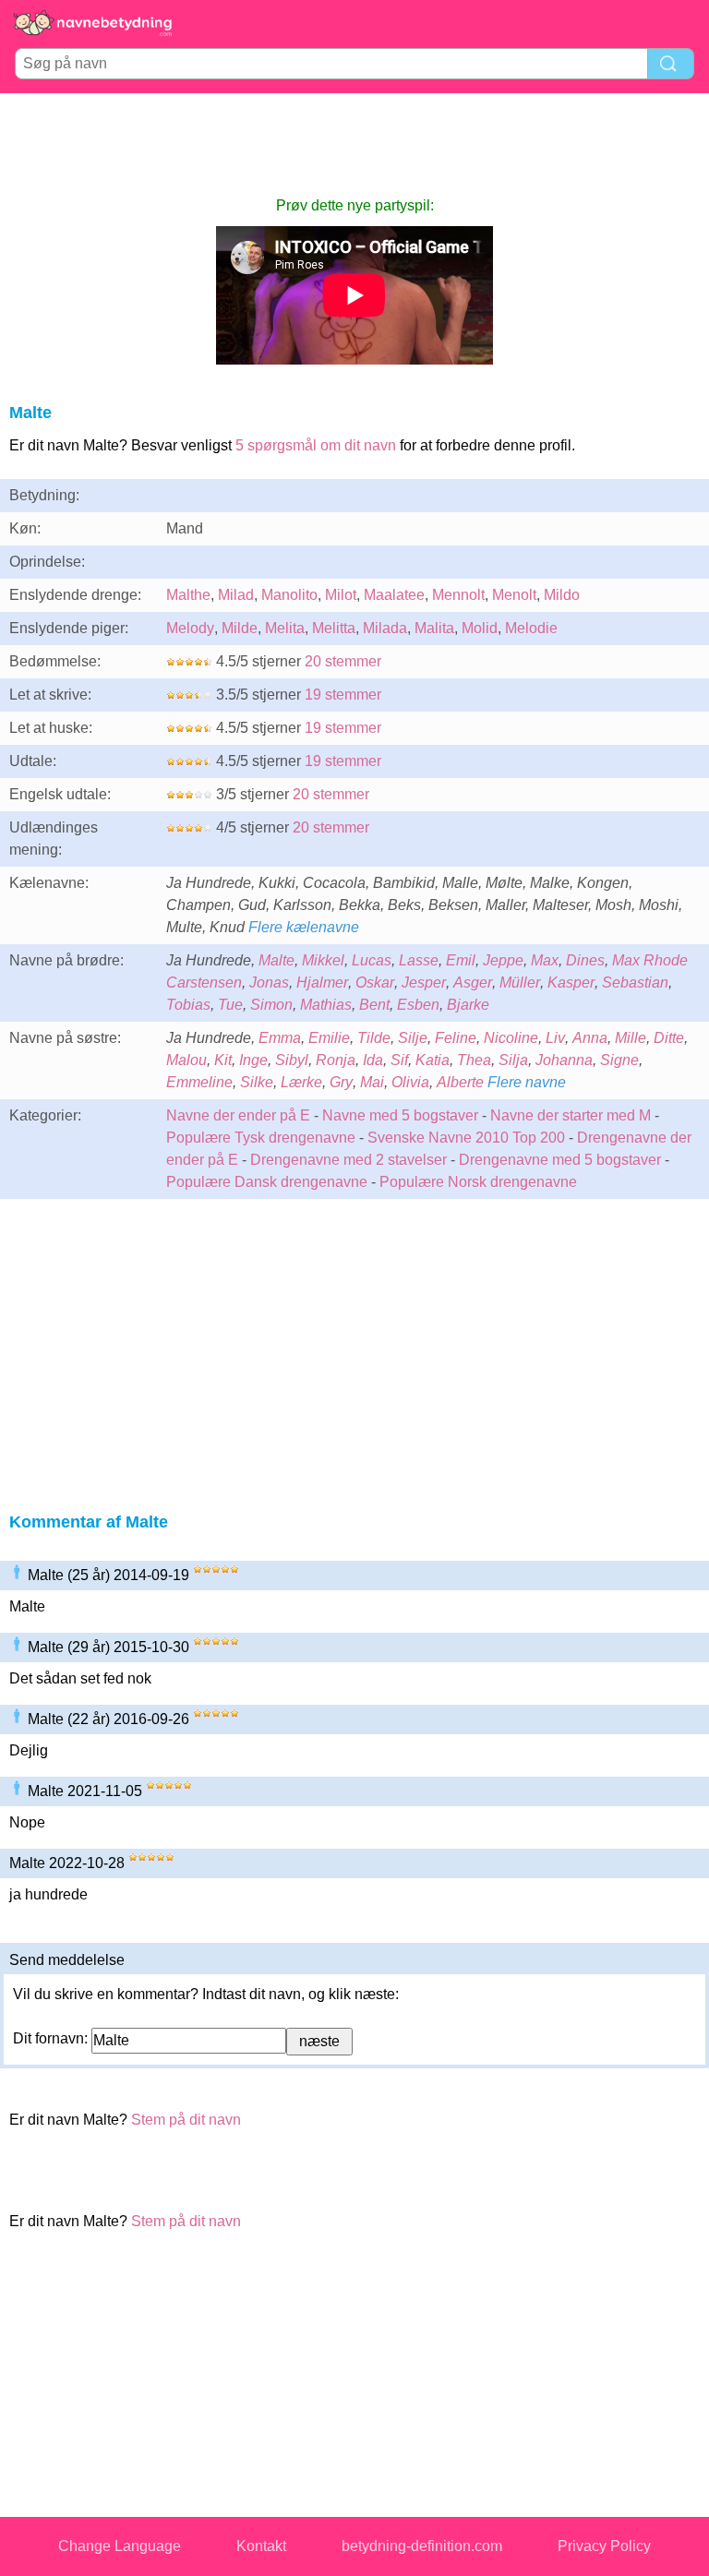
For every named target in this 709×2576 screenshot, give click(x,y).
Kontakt (261, 2546)
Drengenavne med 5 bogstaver (560, 1160)
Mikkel (323, 960)
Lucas (372, 960)
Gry (341, 1082)
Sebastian (635, 982)
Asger (473, 982)
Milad (236, 595)
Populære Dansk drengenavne (267, 1182)
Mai (372, 1082)
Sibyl (292, 1060)
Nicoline (511, 1038)
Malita (434, 628)
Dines (585, 960)
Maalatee (394, 595)
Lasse (419, 960)
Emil (461, 960)
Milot (341, 595)
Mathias (326, 1005)
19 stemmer (343, 695)
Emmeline (199, 1082)
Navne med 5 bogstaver (400, 1115)
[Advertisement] (354, 144)
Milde (240, 628)
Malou (186, 1060)
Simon (271, 1005)
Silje (413, 1038)
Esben (418, 1005)
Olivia (410, 1082)
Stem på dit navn (186, 2120)
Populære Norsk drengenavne (478, 1182)
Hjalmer (322, 982)
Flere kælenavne (304, 927)
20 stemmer (343, 661)
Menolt (514, 595)
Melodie (531, 628)
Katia (433, 1060)
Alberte (460, 1082)
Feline (456, 1038)
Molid (480, 628)
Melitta (334, 628)
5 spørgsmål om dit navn (316, 445)
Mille (631, 1038)
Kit (223, 1060)
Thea (474, 1060)
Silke (257, 1082)
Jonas (269, 982)
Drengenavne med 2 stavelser (348, 1160)
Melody (190, 628)
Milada (385, 628)
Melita (285, 628)
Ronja (336, 1060)
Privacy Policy (604, 2546)
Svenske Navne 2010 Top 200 (466, 1138)
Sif (399, 1060)
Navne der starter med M (571, 1115)
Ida (373, 1060)
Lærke (301, 1082)
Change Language (120, 2546)
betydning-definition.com (422, 2546)
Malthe (188, 595)
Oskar (375, 982)
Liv (555, 1038)
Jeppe (503, 960)
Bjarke (468, 1005)
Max (545, 960)
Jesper (424, 982)
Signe (619, 1060)
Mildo (562, 595)
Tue (230, 1005)
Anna (590, 1038)
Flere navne (527, 1082)
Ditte (669, 1038)
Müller (520, 982)
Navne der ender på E (238, 1115)
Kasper (571, 982)
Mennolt (458, 595)
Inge (253, 1060)
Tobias (188, 1005)
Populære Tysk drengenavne (261, 1138)
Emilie (329, 1038)
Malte (276, 960)
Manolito (289, 595)
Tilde (374, 1038)
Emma (280, 1038)
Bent (374, 1005)
